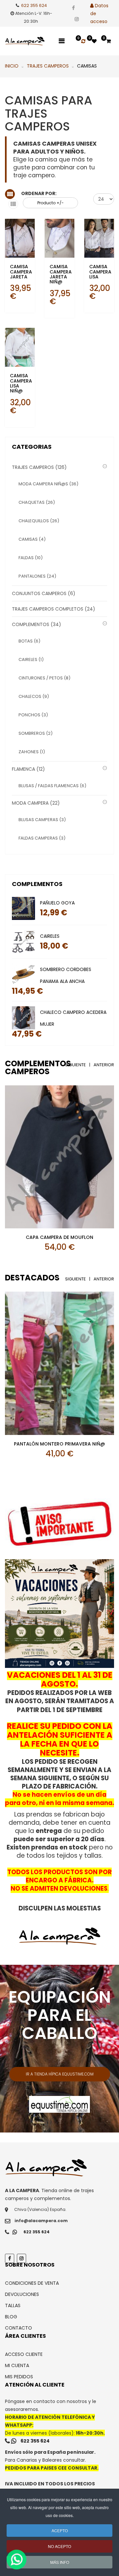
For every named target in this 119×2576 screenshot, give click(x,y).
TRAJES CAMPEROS (48, 66)
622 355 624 (34, 5)
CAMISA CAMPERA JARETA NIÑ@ (61, 274)
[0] (83, 41)
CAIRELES (50, 936)
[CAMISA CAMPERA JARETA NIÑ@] (59, 238)
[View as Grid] (10, 194)
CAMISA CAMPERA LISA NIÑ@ (21, 383)
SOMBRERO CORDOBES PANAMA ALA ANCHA (66, 975)
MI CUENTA (17, 2365)
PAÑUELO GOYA (57, 903)
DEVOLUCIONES (22, 2294)
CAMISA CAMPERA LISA (100, 272)
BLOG (11, 2317)
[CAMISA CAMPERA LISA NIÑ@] (20, 347)
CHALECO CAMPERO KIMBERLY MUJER (59, 1237)
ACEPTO (60, 2530)
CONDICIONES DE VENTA (32, 2283)
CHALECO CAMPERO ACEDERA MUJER (73, 1018)
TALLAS (13, 2305)
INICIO (12, 66)
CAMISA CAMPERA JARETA (21, 272)
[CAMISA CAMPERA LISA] (99, 238)
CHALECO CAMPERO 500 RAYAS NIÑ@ (62, 1444)
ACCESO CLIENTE (24, 2354)
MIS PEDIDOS (19, 2377)
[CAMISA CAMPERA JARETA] (20, 238)
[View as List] (13, 204)
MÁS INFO (60, 2562)
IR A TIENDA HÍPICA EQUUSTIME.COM (60, 2074)
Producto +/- (51, 203)
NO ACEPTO (59, 2546)
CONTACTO (19, 2328)
